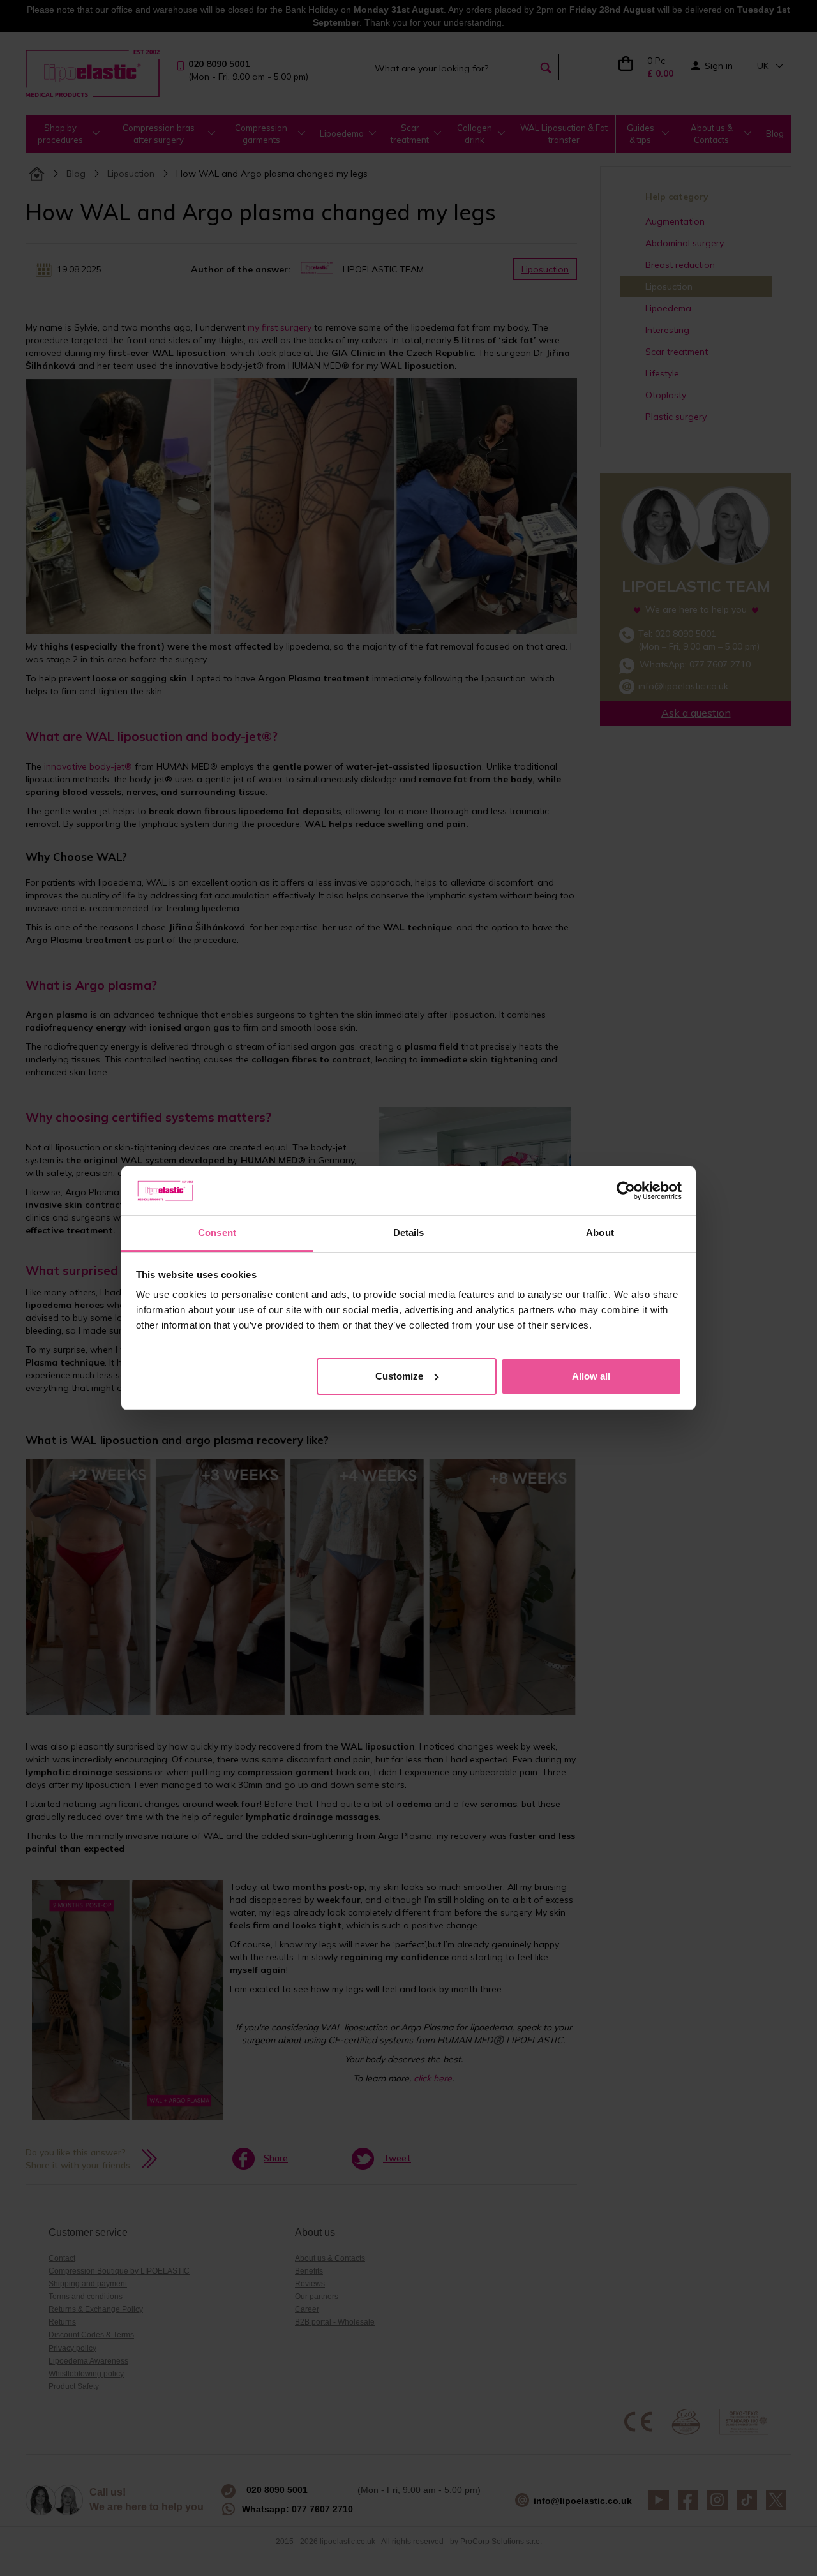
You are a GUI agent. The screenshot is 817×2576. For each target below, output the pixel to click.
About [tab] (600, 1232)
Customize (399, 1376)
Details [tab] (409, 1232)
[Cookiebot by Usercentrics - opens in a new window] (626, 1191)
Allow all (591, 1376)
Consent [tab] (217, 1232)
